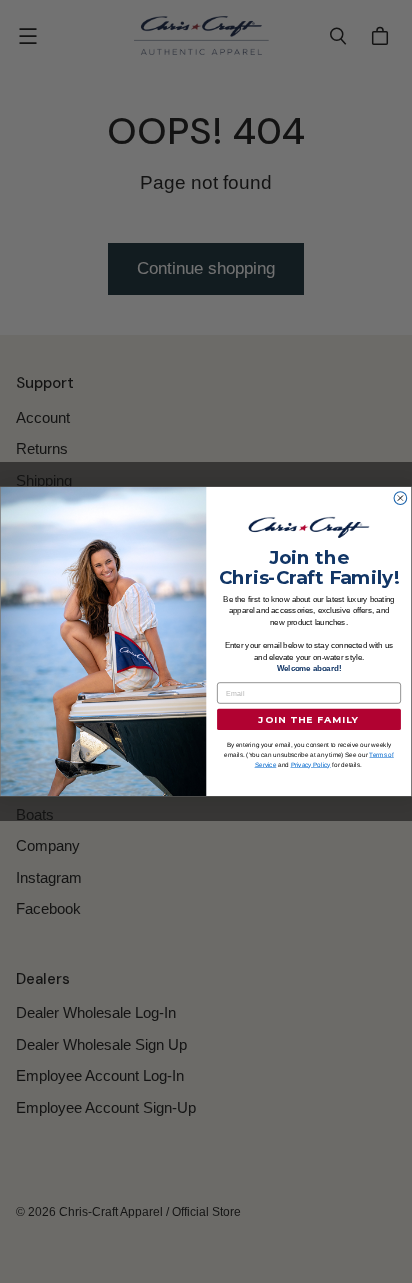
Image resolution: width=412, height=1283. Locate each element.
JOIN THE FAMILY (308, 720)
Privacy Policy (311, 764)
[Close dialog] (400, 498)
